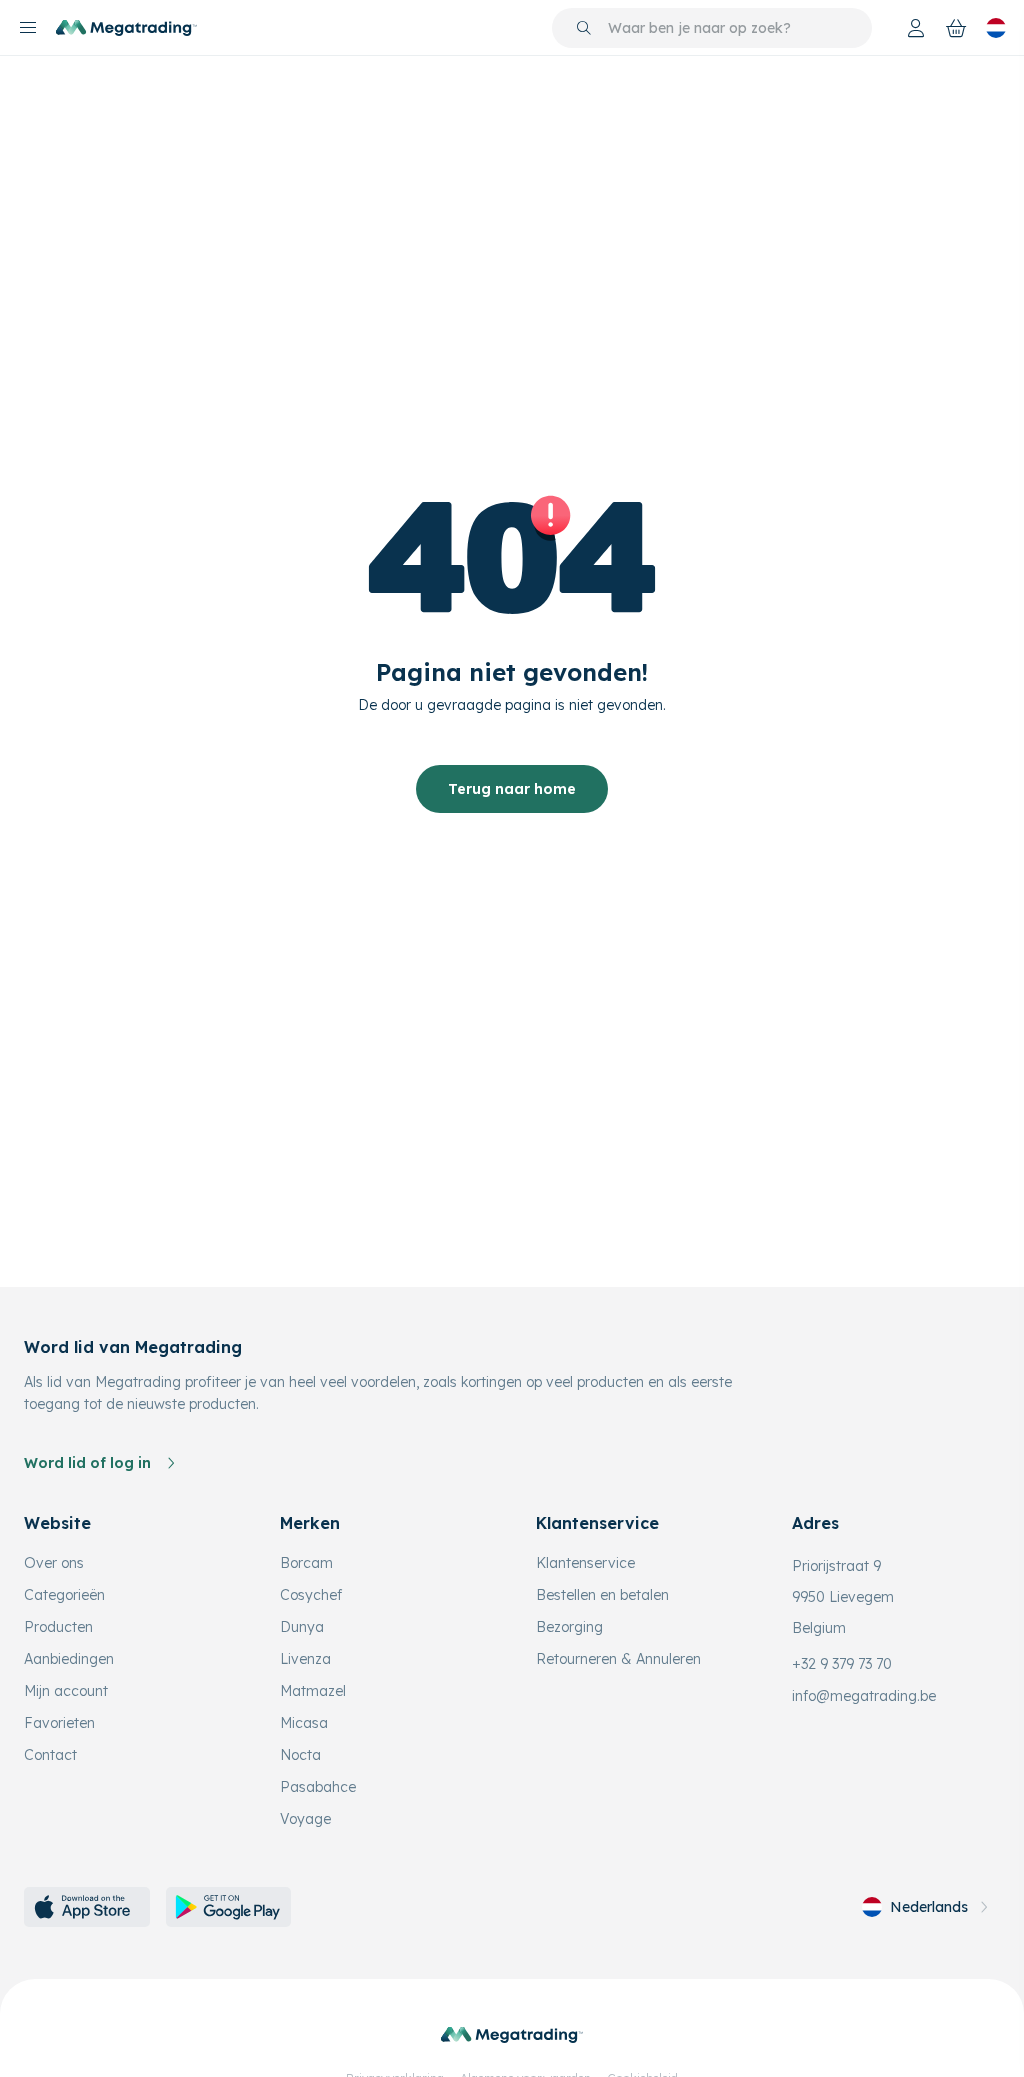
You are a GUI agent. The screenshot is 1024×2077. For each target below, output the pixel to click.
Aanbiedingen (69, 1659)
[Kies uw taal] (996, 28)
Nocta (300, 1755)
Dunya (302, 1627)
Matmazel (313, 1691)
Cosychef (311, 1595)
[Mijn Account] (916, 28)
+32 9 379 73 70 (842, 1664)
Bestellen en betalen (602, 1595)
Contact (50, 1755)
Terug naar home (512, 789)
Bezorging (569, 1627)
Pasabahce (318, 1787)
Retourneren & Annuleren (618, 1659)
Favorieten (59, 1723)
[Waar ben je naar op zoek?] (584, 28)
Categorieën (64, 1595)
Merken (310, 1523)
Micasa (304, 1723)
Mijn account (66, 1691)
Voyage (305, 1819)
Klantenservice (585, 1563)
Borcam (306, 1563)
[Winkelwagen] (956, 28)
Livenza (305, 1659)
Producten (58, 1627)
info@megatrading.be (864, 1696)
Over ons (54, 1563)
